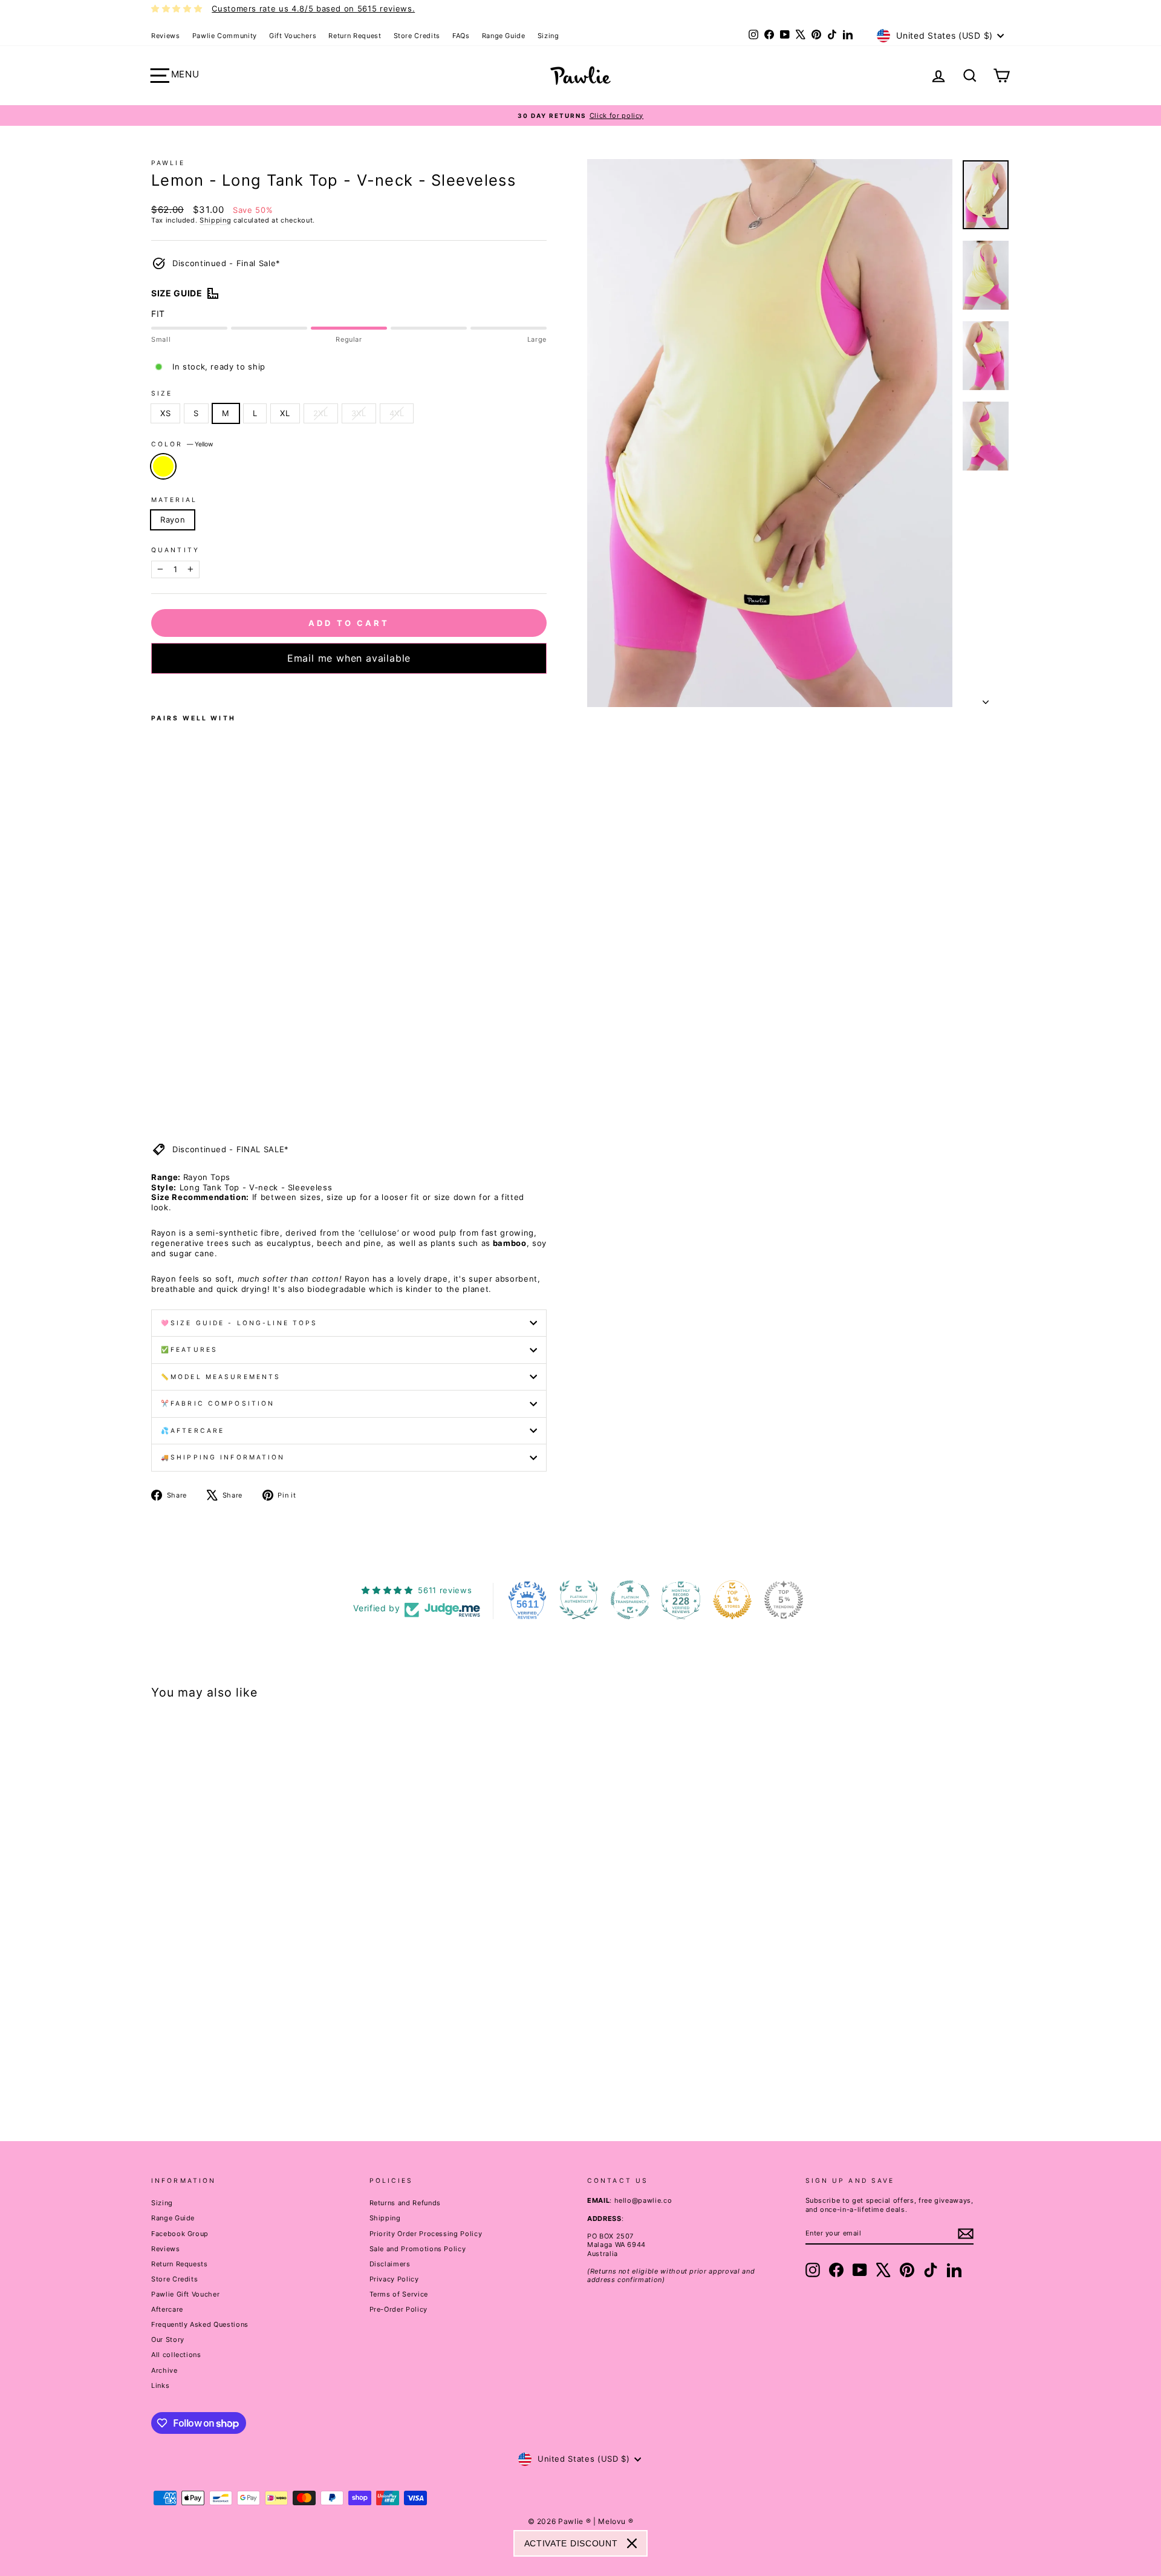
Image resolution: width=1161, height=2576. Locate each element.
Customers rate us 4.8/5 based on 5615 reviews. (313, 8)
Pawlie (168, 163)
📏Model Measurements (221, 1377)
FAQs (461, 36)
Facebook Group (180, 2234)
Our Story (168, 2340)
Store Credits (417, 36)
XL (285, 413)
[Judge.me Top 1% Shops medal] (732, 1600)
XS (165, 413)
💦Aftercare (193, 1431)
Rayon (173, 520)
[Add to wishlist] (155, 690)
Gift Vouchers (293, 36)
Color (182, 444)
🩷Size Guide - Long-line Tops (239, 1323)
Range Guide (504, 36)
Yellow (163, 466)
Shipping (215, 220)
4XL (397, 413)
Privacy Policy (394, 2279)
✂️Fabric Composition (218, 1404)
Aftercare (167, 2309)
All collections (176, 2355)
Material (174, 500)
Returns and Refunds (405, 2203)
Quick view (253, 2024)
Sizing (548, 36)
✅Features (189, 1350)
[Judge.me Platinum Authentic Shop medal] (579, 1600)
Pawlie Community (225, 36)
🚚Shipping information (223, 1457)
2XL (321, 413)
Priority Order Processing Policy (426, 2234)
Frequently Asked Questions (200, 2324)
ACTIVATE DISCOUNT (571, 2543)
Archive (164, 2370)
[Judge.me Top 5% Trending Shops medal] (784, 1600)
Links (160, 2385)
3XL (359, 413)
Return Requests (180, 2264)
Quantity (175, 550)
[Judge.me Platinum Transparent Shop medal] (630, 1600)
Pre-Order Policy (398, 2309)
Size (162, 393)
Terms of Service (399, 2294)
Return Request (355, 36)
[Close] (632, 2543)
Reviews (166, 36)
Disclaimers (390, 2264)
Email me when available (349, 658)
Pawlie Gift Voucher (185, 2294)
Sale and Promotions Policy (418, 2249)
